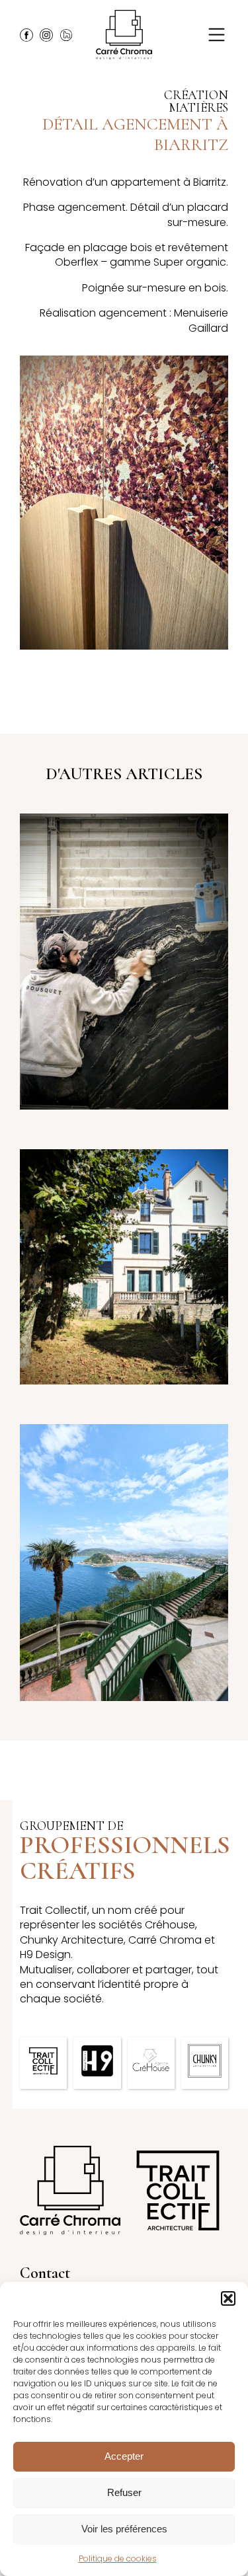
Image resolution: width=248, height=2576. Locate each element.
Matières (198, 108)
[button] (228, 2298)
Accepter (124, 2456)
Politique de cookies (118, 2558)
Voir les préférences (124, 2529)
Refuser (124, 2492)
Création (196, 95)
